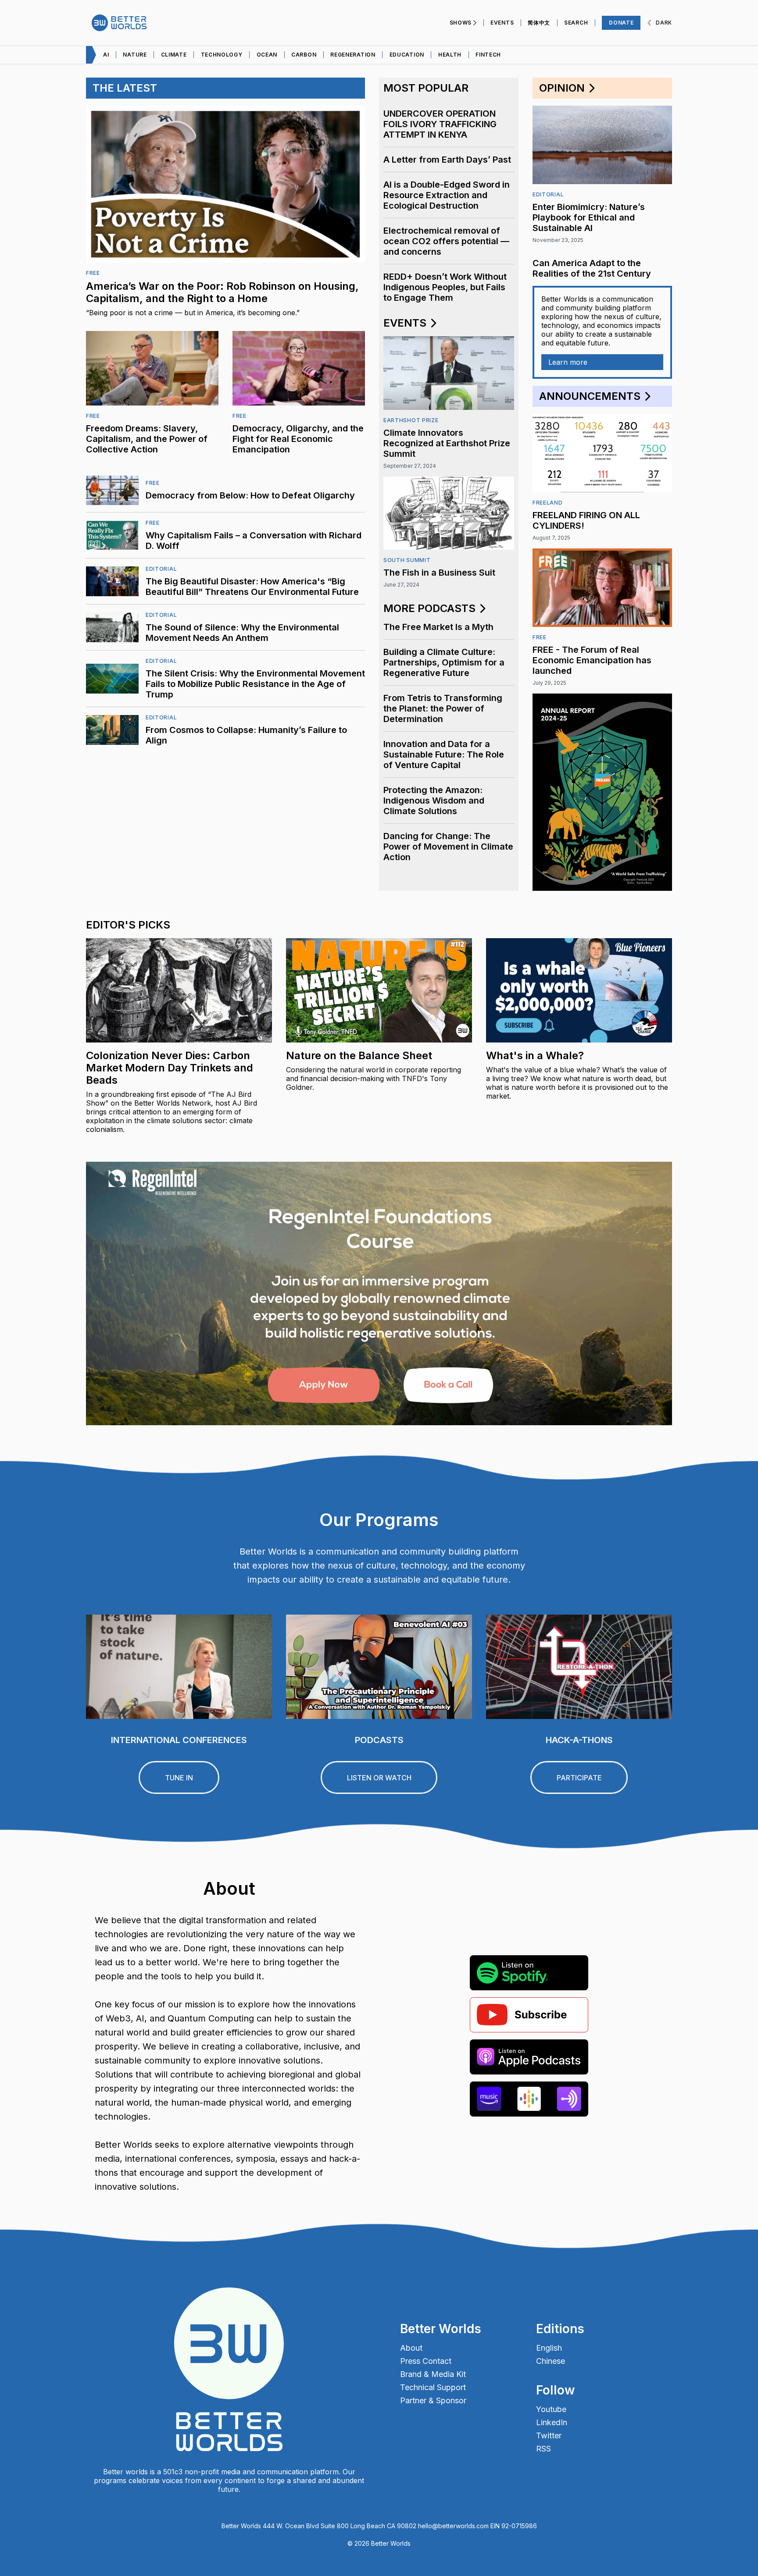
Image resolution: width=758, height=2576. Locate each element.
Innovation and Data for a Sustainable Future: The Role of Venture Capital (444, 754)
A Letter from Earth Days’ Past (447, 160)
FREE (93, 273)
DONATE (621, 23)
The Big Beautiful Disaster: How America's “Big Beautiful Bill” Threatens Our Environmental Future (252, 587)
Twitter (549, 2436)
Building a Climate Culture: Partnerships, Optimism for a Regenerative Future (444, 662)
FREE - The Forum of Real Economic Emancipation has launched (592, 660)
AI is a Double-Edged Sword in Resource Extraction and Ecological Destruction (447, 195)
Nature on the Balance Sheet (359, 1055)
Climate (174, 55)
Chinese (551, 2361)
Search (576, 23)
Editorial (161, 569)
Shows (461, 23)
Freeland (548, 503)
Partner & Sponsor (433, 2401)
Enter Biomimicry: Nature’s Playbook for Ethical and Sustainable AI (589, 217)
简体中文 (539, 23)
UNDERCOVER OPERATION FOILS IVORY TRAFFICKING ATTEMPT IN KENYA (440, 124)
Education (407, 55)
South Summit (407, 560)
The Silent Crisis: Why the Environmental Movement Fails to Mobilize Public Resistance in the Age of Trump (255, 684)
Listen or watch (379, 1778)
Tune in (179, 1778)
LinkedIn (552, 2423)
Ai (106, 55)
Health (450, 55)
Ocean (267, 55)
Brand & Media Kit (433, 2374)
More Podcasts (431, 608)
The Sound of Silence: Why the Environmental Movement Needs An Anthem (242, 633)
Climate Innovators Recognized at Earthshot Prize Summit (447, 443)
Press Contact (426, 2361)
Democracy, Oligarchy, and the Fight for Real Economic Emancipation (298, 439)
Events (502, 23)
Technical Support (433, 2387)
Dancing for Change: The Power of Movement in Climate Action (448, 847)
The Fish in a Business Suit (439, 573)
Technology (222, 55)
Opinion (563, 88)
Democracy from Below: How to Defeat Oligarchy (250, 495)
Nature (135, 55)
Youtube (551, 2409)
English (549, 2348)
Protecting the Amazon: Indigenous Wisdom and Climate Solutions (434, 801)
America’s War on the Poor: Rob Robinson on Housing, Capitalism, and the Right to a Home (222, 292)
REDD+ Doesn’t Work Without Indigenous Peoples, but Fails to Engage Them (445, 287)
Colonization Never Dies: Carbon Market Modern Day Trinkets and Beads (170, 1068)
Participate (579, 1778)
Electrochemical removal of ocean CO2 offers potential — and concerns (446, 241)
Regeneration (353, 55)
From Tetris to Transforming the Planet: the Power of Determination (443, 708)
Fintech (488, 55)
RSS (543, 2449)
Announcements (591, 396)
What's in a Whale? (535, 1055)
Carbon (304, 55)
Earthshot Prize (411, 420)
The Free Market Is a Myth (438, 627)
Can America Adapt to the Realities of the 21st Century (592, 268)
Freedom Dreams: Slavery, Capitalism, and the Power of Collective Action (147, 439)
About (411, 2348)
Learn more (568, 362)
